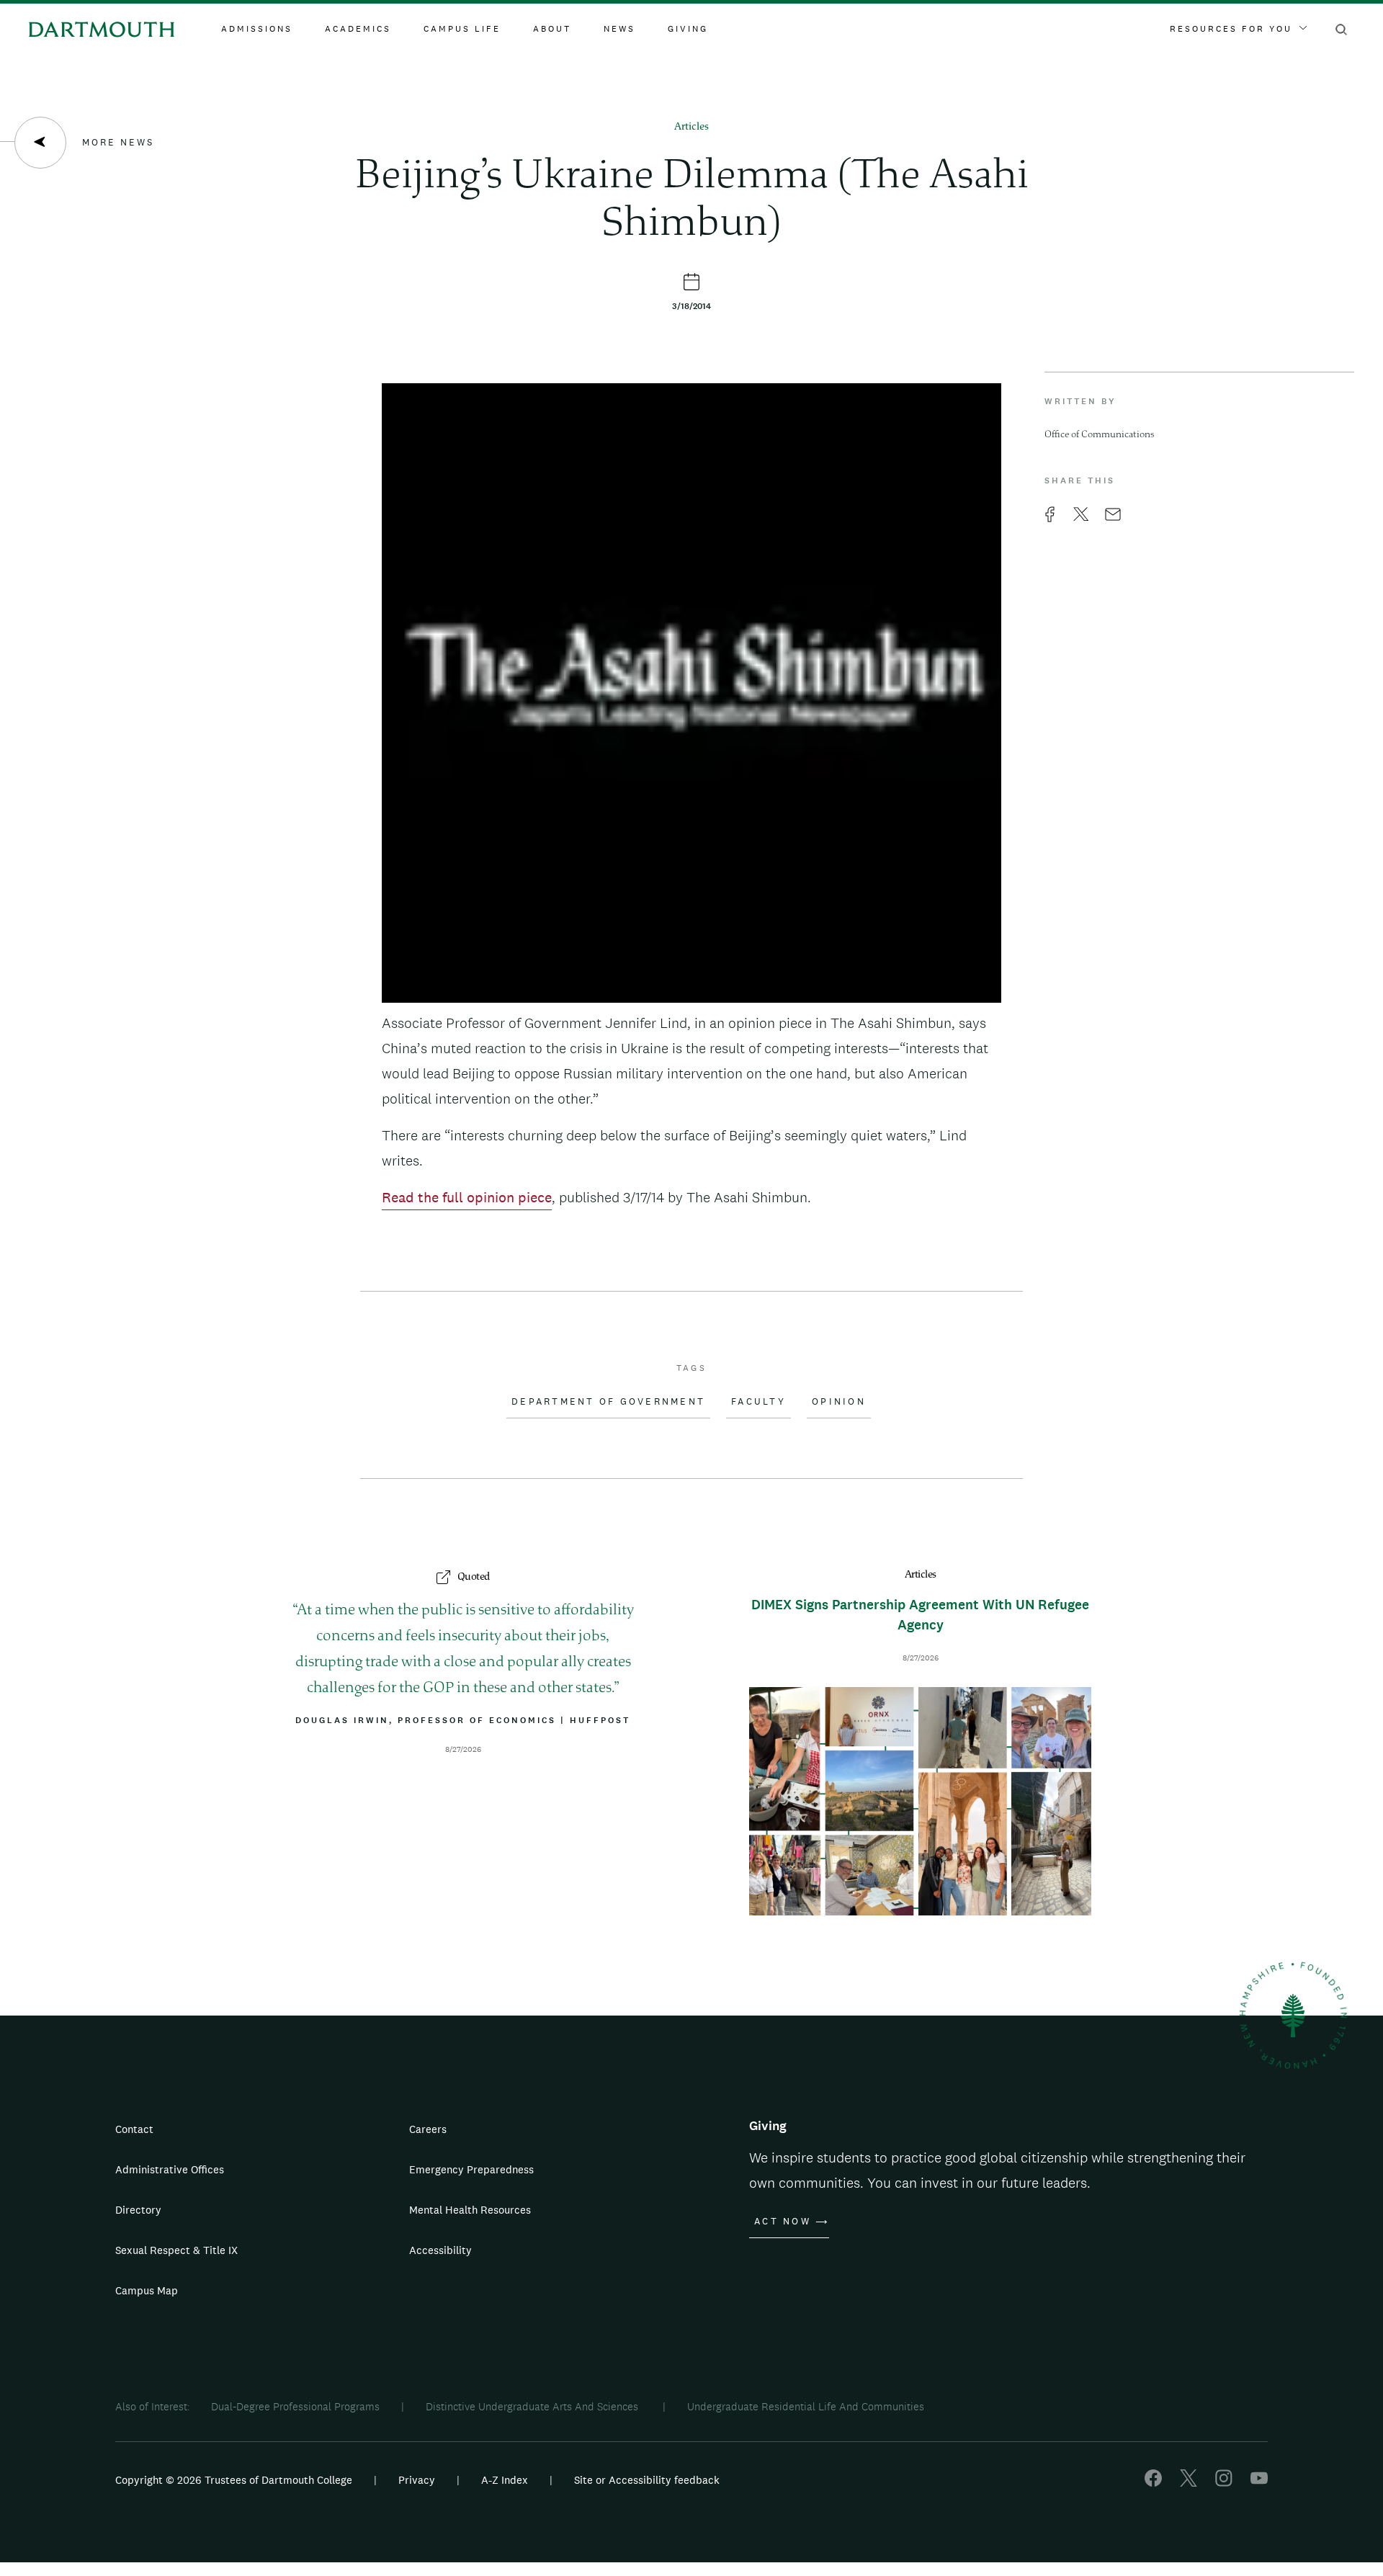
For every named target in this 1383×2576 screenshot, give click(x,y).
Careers (428, 2129)
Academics (358, 29)
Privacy (417, 2480)
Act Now (783, 2222)
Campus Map (147, 2290)
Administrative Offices (170, 2169)
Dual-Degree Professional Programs (295, 2406)
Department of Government (608, 1402)
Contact (134, 2129)
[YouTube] (1259, 2483)
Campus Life (462, 29)
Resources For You (1231, 29)
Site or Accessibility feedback (647, 2480)
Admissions (257, 29)
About (552, 29)
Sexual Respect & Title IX (176, 2250)
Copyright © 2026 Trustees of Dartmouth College (234, 2480)
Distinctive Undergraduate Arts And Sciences (533, 2406)
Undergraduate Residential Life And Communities (806, 2406)
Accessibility (440, 2250)
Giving (688, 29)
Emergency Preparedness (471, 2169)
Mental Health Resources (470, 2210)
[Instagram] (1224, 2483)
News (619, 29)
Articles (691, 127)
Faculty (758, 1402)
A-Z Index (505, 2480)
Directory (138, 2210)
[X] (1189, 2483)
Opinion (839, 1402)
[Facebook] (1153, 2483)
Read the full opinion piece (467, 1197)
